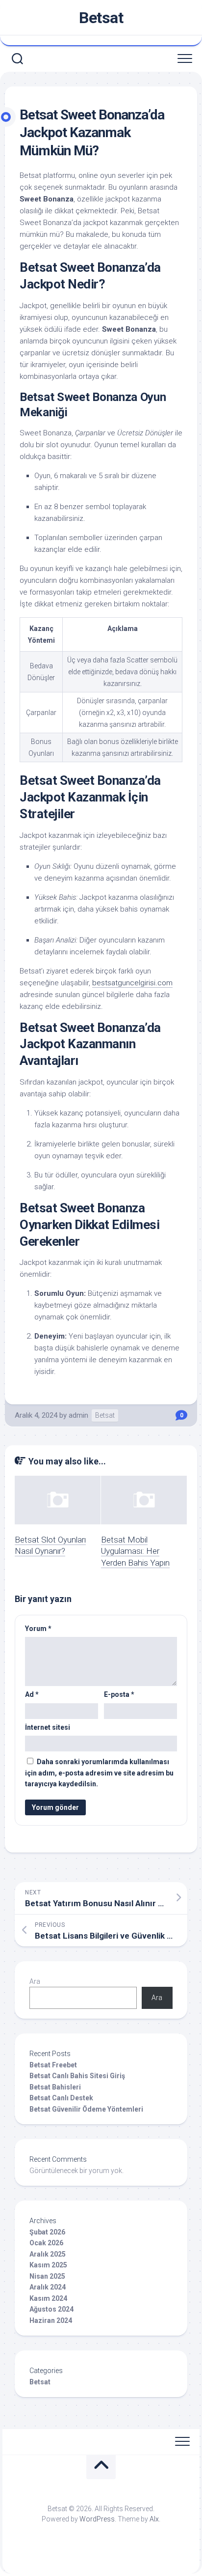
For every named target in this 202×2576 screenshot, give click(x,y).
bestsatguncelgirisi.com (132, 983)
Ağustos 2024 (51, 2309)
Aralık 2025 (48, 2254)
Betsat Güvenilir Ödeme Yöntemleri (86, 2109)
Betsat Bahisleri (55, 2087)
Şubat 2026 (47, 2232)
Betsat (101, 18)
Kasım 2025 (48, 2265)
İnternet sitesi (48, 1727)
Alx (154, 2519)
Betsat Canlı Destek (61, 2098)
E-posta (119, 1694)
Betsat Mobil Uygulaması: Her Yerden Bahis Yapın (135, 1551)
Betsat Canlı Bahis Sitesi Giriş (77, 2076)
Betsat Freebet (53, 2065)
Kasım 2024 (48, 2298)
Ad (32, 1694)
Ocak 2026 (46, 2243)
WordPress (97, 2519)
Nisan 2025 (47, 2276)
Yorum (38, 1629)
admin (78, 1415)
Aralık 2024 (48, 2287)
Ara (35, 1981)
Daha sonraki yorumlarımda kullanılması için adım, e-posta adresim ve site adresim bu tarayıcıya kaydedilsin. (99, 1773)
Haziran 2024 (51, 2320)
